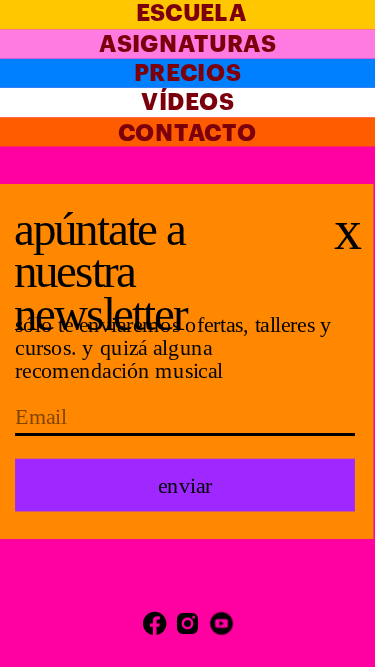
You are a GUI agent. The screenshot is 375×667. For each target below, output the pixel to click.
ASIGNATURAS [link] (187, 44)
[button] (185, 485)
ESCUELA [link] (191, 13)
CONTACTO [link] (187, 133)
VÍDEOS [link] (187, 102)
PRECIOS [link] (187, 73)
